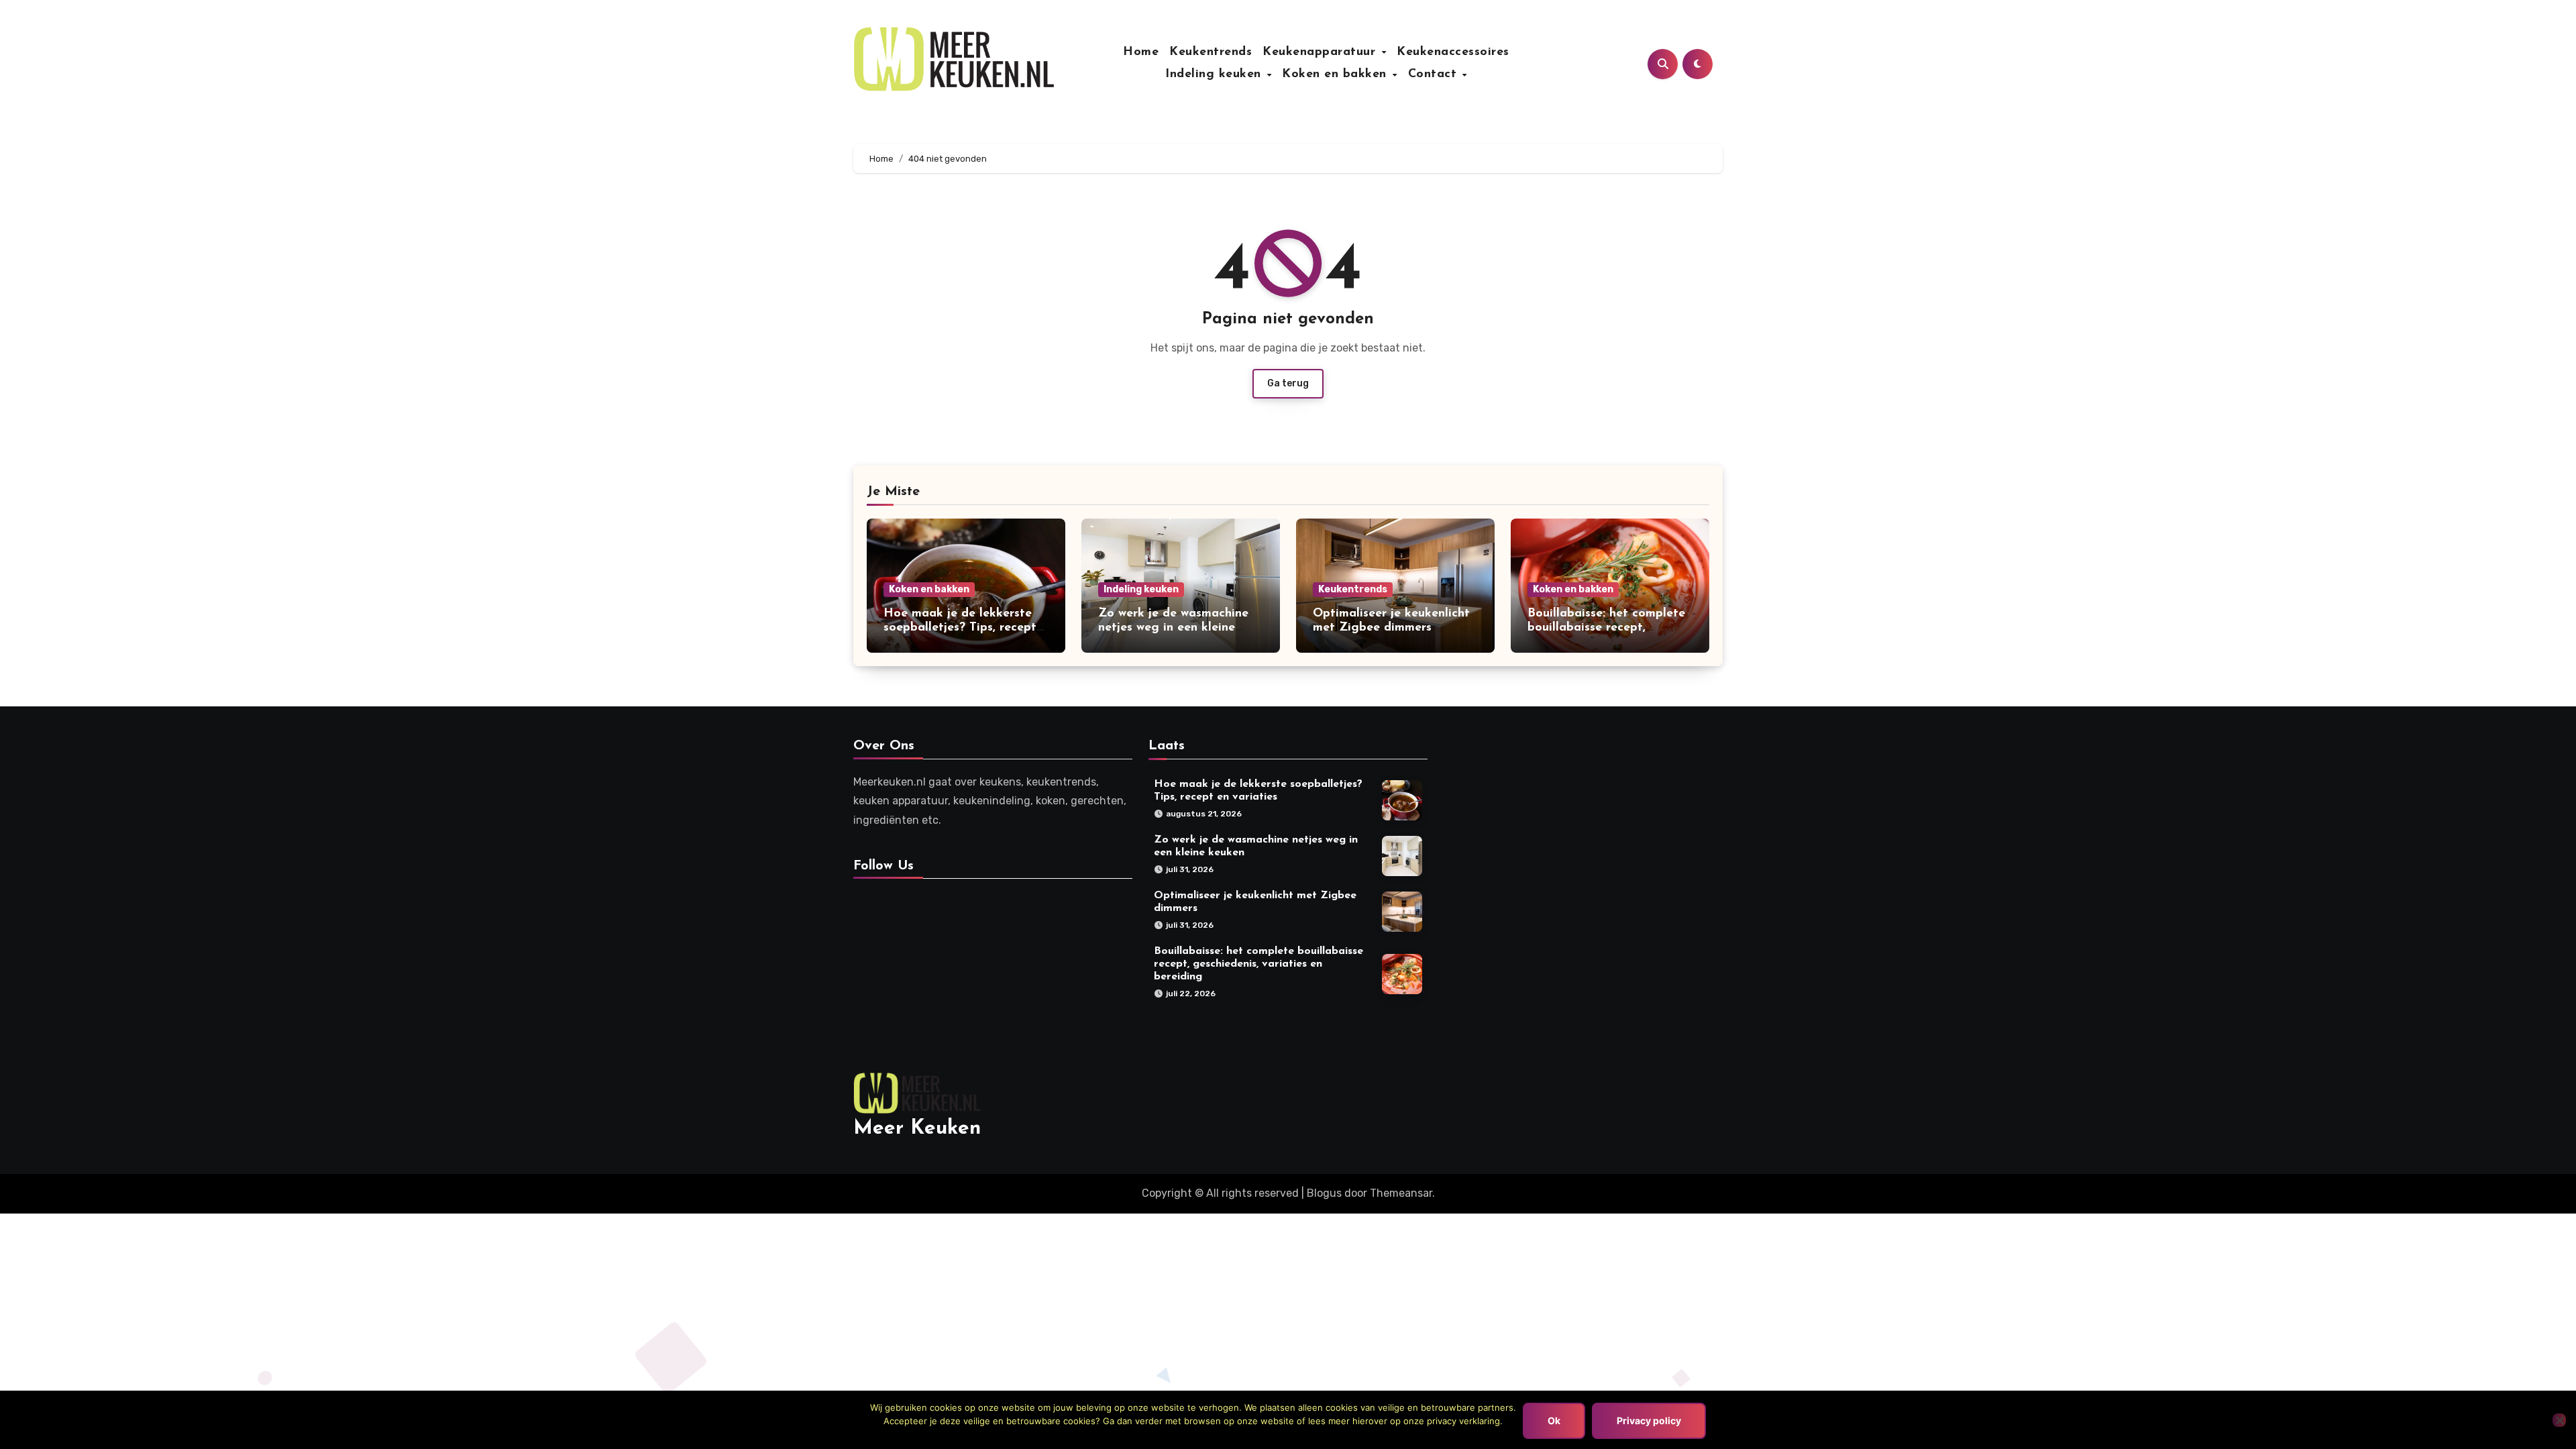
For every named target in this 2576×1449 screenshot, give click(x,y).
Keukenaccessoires (1453, 52)
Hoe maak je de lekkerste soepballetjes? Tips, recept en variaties (960, 628)
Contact (1435, 74)
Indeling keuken (1215, 74)
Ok (1554, 1420)
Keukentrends (1211, 52)
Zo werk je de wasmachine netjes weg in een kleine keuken (1173, 628)
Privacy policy (1649, 1420)
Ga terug (1288, 383)
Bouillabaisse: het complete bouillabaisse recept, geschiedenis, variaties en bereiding (1258, 963)
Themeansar (1401, 1193)
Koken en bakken (1336, 74)
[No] (2559, 1420)
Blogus (1324, 1193)
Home (1141, 52)
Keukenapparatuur (1321, 52)
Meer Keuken (917, 1129)
